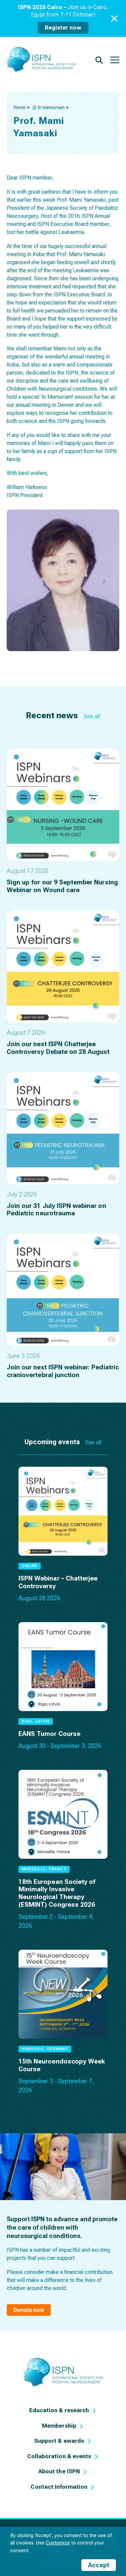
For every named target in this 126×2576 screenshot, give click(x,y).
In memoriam (51, 107)
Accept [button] (99, 2565)
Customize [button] (58, 2543)
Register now (63, 28)
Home (19, 107)
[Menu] (115, 59)
